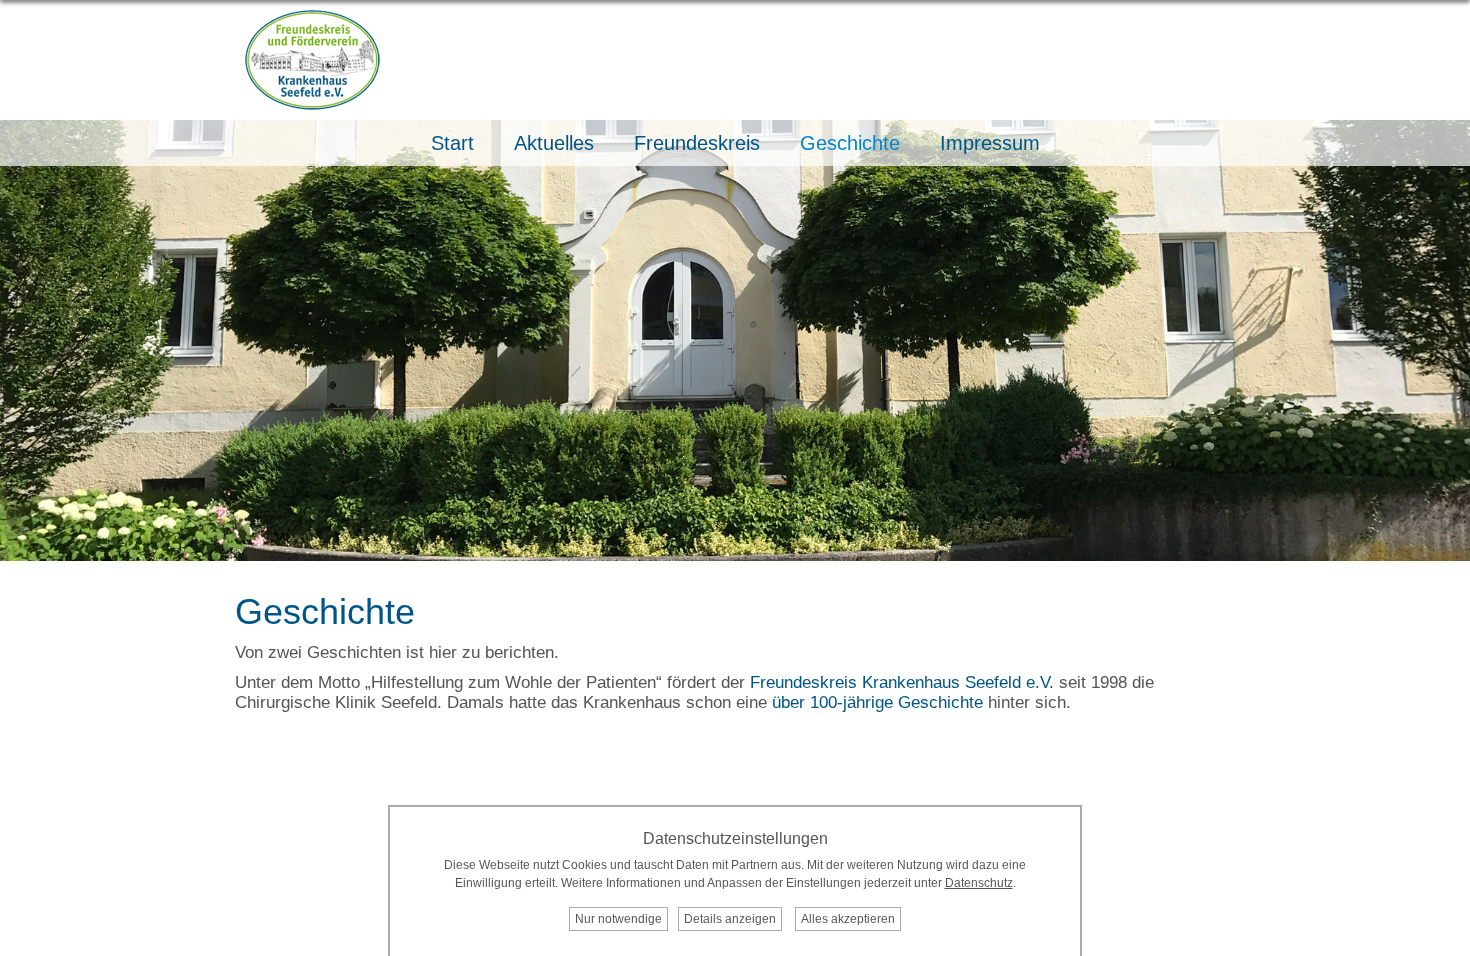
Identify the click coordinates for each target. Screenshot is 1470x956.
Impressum (990, 143)
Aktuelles (554, 143)
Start (452, 143)
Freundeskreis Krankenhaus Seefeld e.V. (902, 682)
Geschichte (850, 143)
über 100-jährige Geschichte (877, 702)
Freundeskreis (697, 143)
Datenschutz (979, 883)
